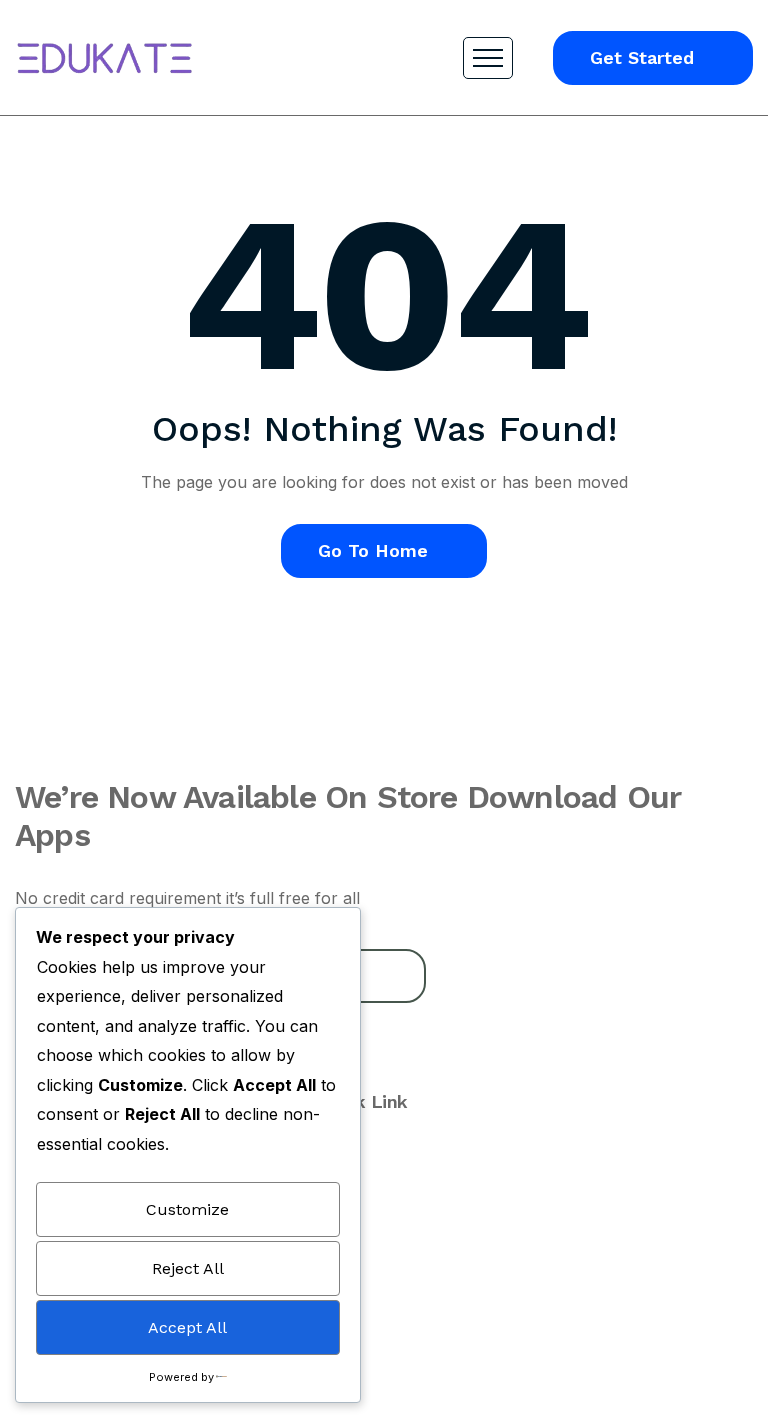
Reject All (188, 1268)
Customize (187, 1209)
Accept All (187, 1327)
